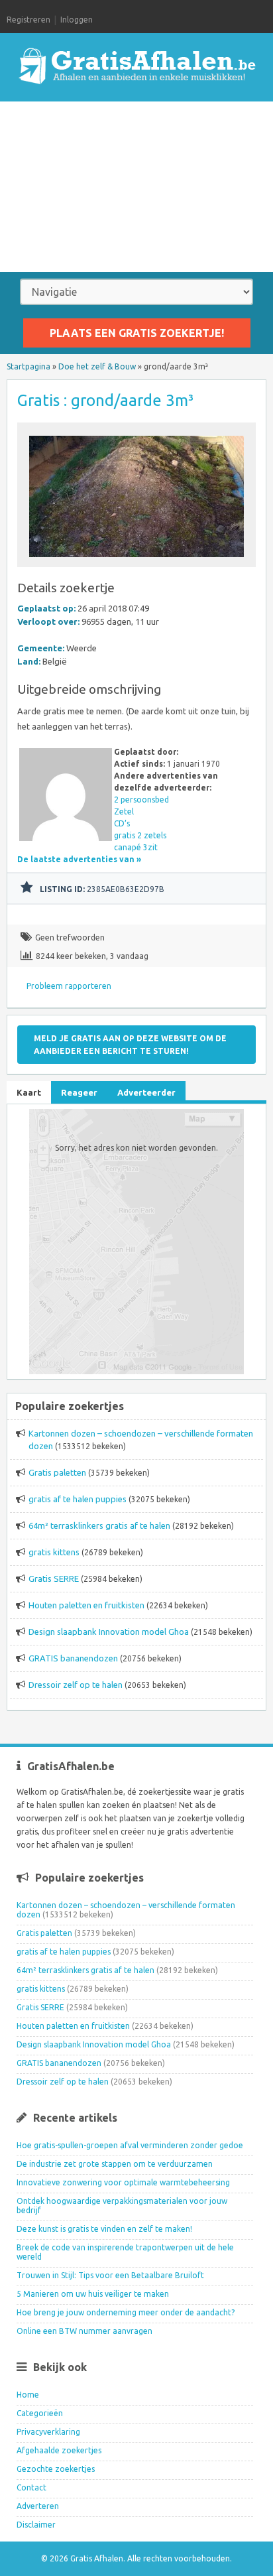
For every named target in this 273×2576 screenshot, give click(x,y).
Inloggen (77, 20)
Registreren (28, 20)
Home (28, 2395)
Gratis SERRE (54, 1578)
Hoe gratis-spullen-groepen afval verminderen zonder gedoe (130, 2145)
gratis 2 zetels (140, 835)
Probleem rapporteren (69, 986)
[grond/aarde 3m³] (136, 561)
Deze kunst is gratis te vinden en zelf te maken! (104, 2229)
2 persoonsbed (141, 800)
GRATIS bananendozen (73, 1658)
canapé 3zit (136, 847)
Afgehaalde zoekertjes (59, 2450)
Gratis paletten (57, 1472)
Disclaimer (36, 2525)
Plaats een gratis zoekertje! (137, 333)
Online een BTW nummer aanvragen (84, 2331)
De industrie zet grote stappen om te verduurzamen (115, 2164)
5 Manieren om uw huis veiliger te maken (93, 2294)
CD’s (122, 823)
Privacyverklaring (48, 2432)
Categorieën (40, 2413)
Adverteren (38, 2506)
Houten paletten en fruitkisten (86, 1605)
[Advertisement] (136, 187)
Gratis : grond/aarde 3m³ (105, 400)
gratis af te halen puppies (78, 1499)
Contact (31, 2487)
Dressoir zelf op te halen (76, 1685)
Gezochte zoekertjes (56, 2469)
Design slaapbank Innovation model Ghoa (109, 1632)
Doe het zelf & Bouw (97, 366)
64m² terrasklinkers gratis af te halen (99, 1525)
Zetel (124, 811)
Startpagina (28, 366)
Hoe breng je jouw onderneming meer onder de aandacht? (126, 2312)
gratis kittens (54, 1552)
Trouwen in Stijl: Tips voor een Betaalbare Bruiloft (110, 2275)
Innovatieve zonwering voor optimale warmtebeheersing (123, 2182)
